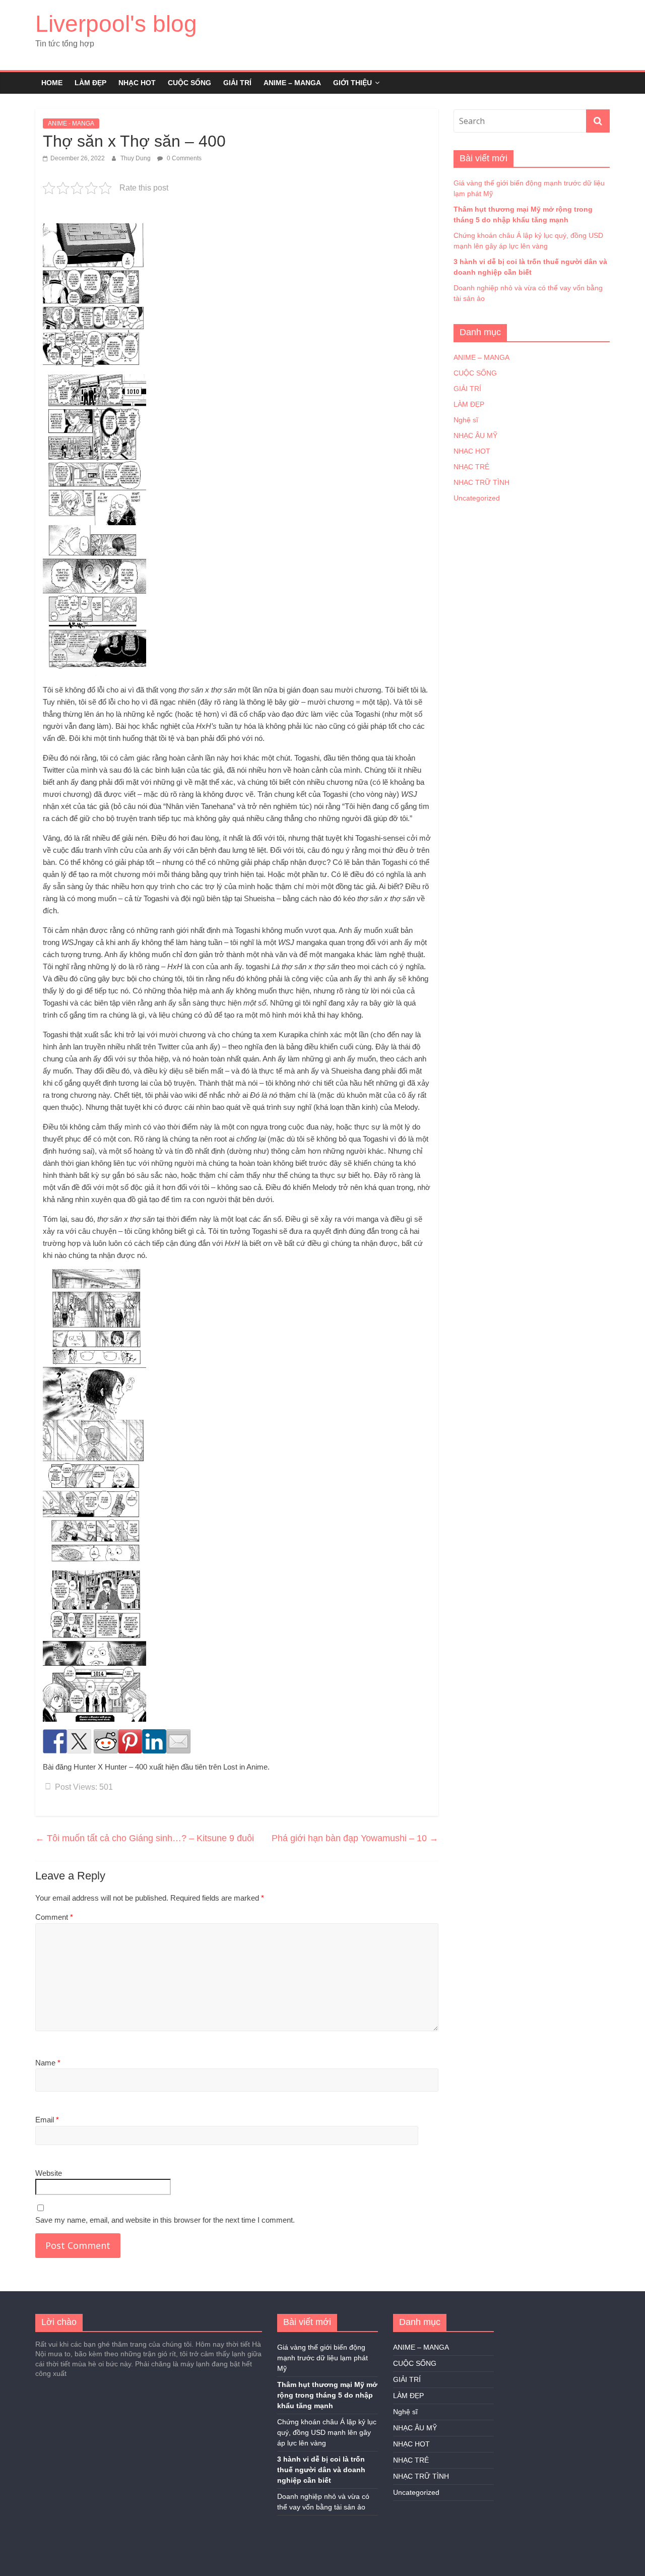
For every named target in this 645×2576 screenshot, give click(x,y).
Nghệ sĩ (466, 420)
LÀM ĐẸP (90, 83)
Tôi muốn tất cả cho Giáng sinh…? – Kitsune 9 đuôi (145, 1838)
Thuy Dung (136, 158)
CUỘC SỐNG (189, 83)
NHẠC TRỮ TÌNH (481, 482)
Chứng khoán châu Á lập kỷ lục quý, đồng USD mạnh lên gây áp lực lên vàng (327, 2432)
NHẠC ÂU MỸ (475, 435)
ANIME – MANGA (292, 83)
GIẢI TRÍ (237, 83)
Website (49, 2173)
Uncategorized (477, 498)
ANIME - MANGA (71, 123)
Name (48, 2063)
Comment (54, 1917)
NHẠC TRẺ (471, 467)
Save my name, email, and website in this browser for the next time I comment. (165, 2220)
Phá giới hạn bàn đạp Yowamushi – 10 (355, 1838)
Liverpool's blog (116, 24)
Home (52, 83)
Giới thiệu (352, 83)
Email (47, 2120)
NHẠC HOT (137, 83)
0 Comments (183, 158)
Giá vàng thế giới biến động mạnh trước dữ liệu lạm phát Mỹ (322, 2358)
